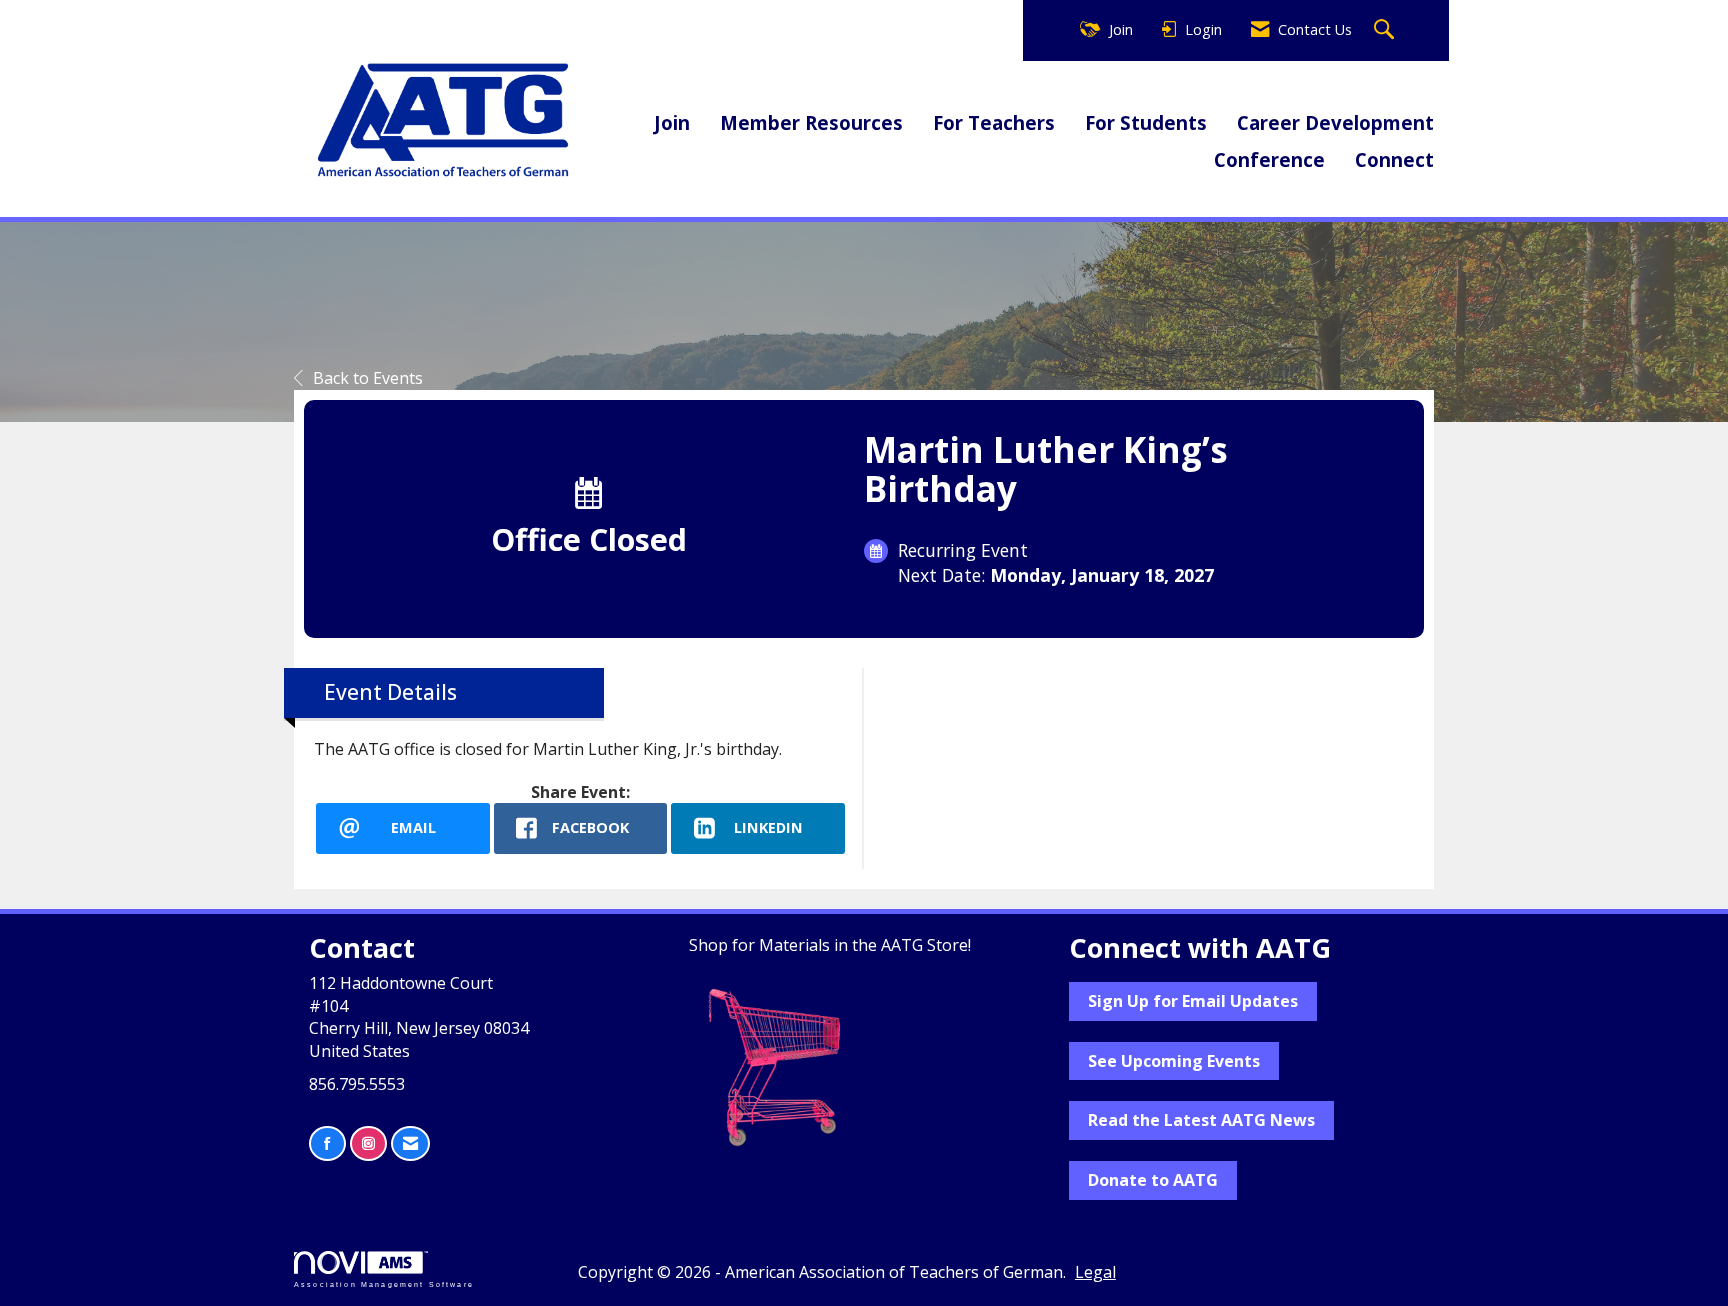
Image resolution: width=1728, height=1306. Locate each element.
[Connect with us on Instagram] (368, 1143)
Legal (1095, 1272)
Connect (1394, 159)
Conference (1269, 159)
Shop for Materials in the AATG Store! (830, 945)
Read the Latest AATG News (1201, 1120)
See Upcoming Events (1174, 1061)
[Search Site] (1386, 30)
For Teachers (994, 122)
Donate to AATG (1153, 1180)
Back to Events (368, 378)
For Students (1146, 122)
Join (672, 122)
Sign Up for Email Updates (1193, 1001)
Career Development (1335, 122)
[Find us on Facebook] (327, 1143)
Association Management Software (384, 1284)
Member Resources (811, 122)
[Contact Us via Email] (410, 1143)
